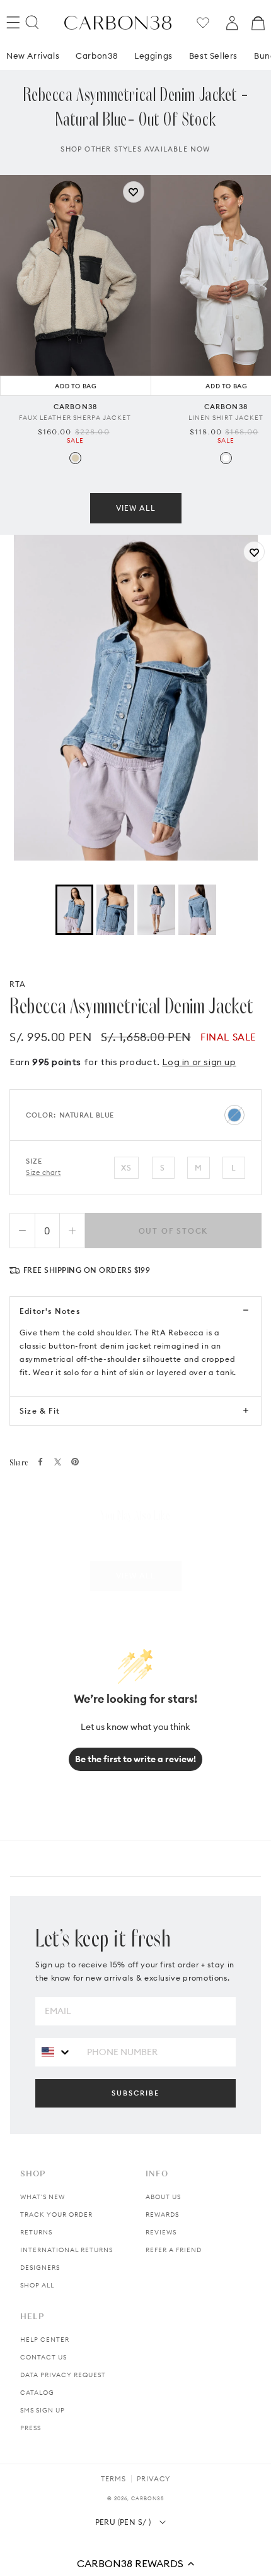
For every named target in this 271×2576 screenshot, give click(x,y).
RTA (18, 984)
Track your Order (56, 2215)
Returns (36, 2232)
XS (126, 1168)
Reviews (161, 2232)
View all (136, 508)
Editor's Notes (50, 1311)
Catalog (37, 2393)
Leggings (153, 56)
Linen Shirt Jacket (226, 418)
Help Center (45, 2340)
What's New (43, 2197)
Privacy (153, 2479)
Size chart (43, 1172)
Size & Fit (40, 1411)
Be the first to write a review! (135, 1759)
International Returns (66, 2250)
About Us (163, 2197)
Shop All (37, 2285)
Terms (113, 2479)
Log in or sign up (199, 1062)
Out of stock (174, 1231)
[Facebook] (40, 1462)
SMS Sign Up (43, 2410)
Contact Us (43, 2357)
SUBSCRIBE (135, 2093)
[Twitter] (58, 1462)
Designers (40, 2268)
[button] (135, 2563)
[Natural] (75, 458)
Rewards (162, 2215)
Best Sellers (213, 56)
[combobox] (56, 2052)
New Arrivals (33, 56)
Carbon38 (97, 56)
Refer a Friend (174, 2250)
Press (31, 2428)
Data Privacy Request (63, 2375)
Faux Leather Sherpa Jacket (75, 418)
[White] (226, 458)
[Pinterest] (75, 1462)
